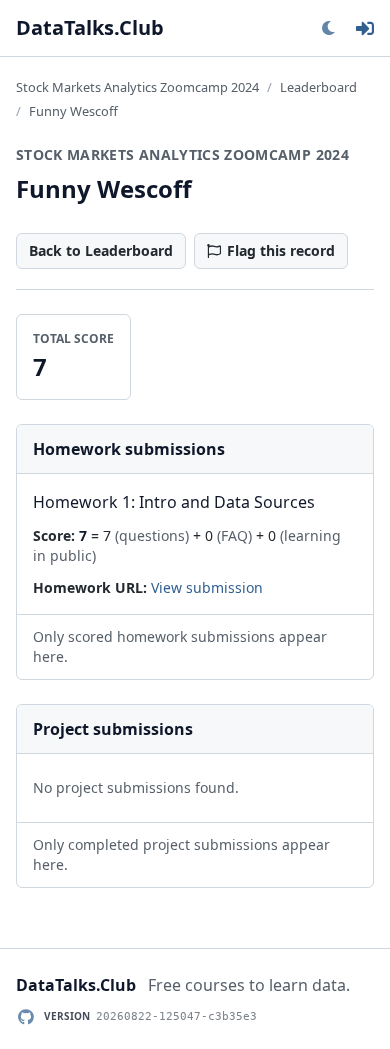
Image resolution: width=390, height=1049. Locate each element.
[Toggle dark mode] (328, 28)
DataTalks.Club (90, 27)
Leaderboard (318, 87)
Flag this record (281, 250)
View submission (207, 587)
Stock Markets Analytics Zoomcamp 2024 (137, 87)
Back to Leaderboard (101, 250)
